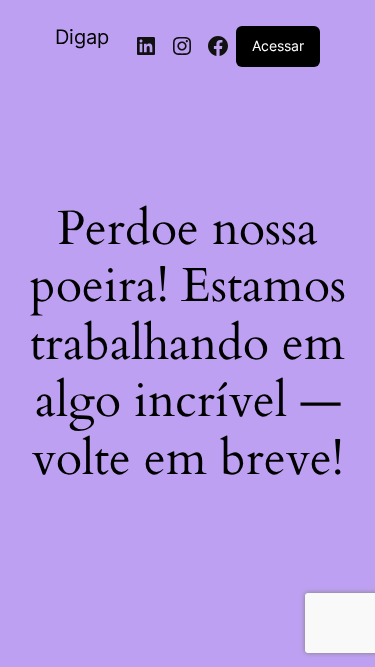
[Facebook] (218, 46)
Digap (82, 37)
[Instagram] (182, 46)
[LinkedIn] (146, 46)
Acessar (278, 45)
